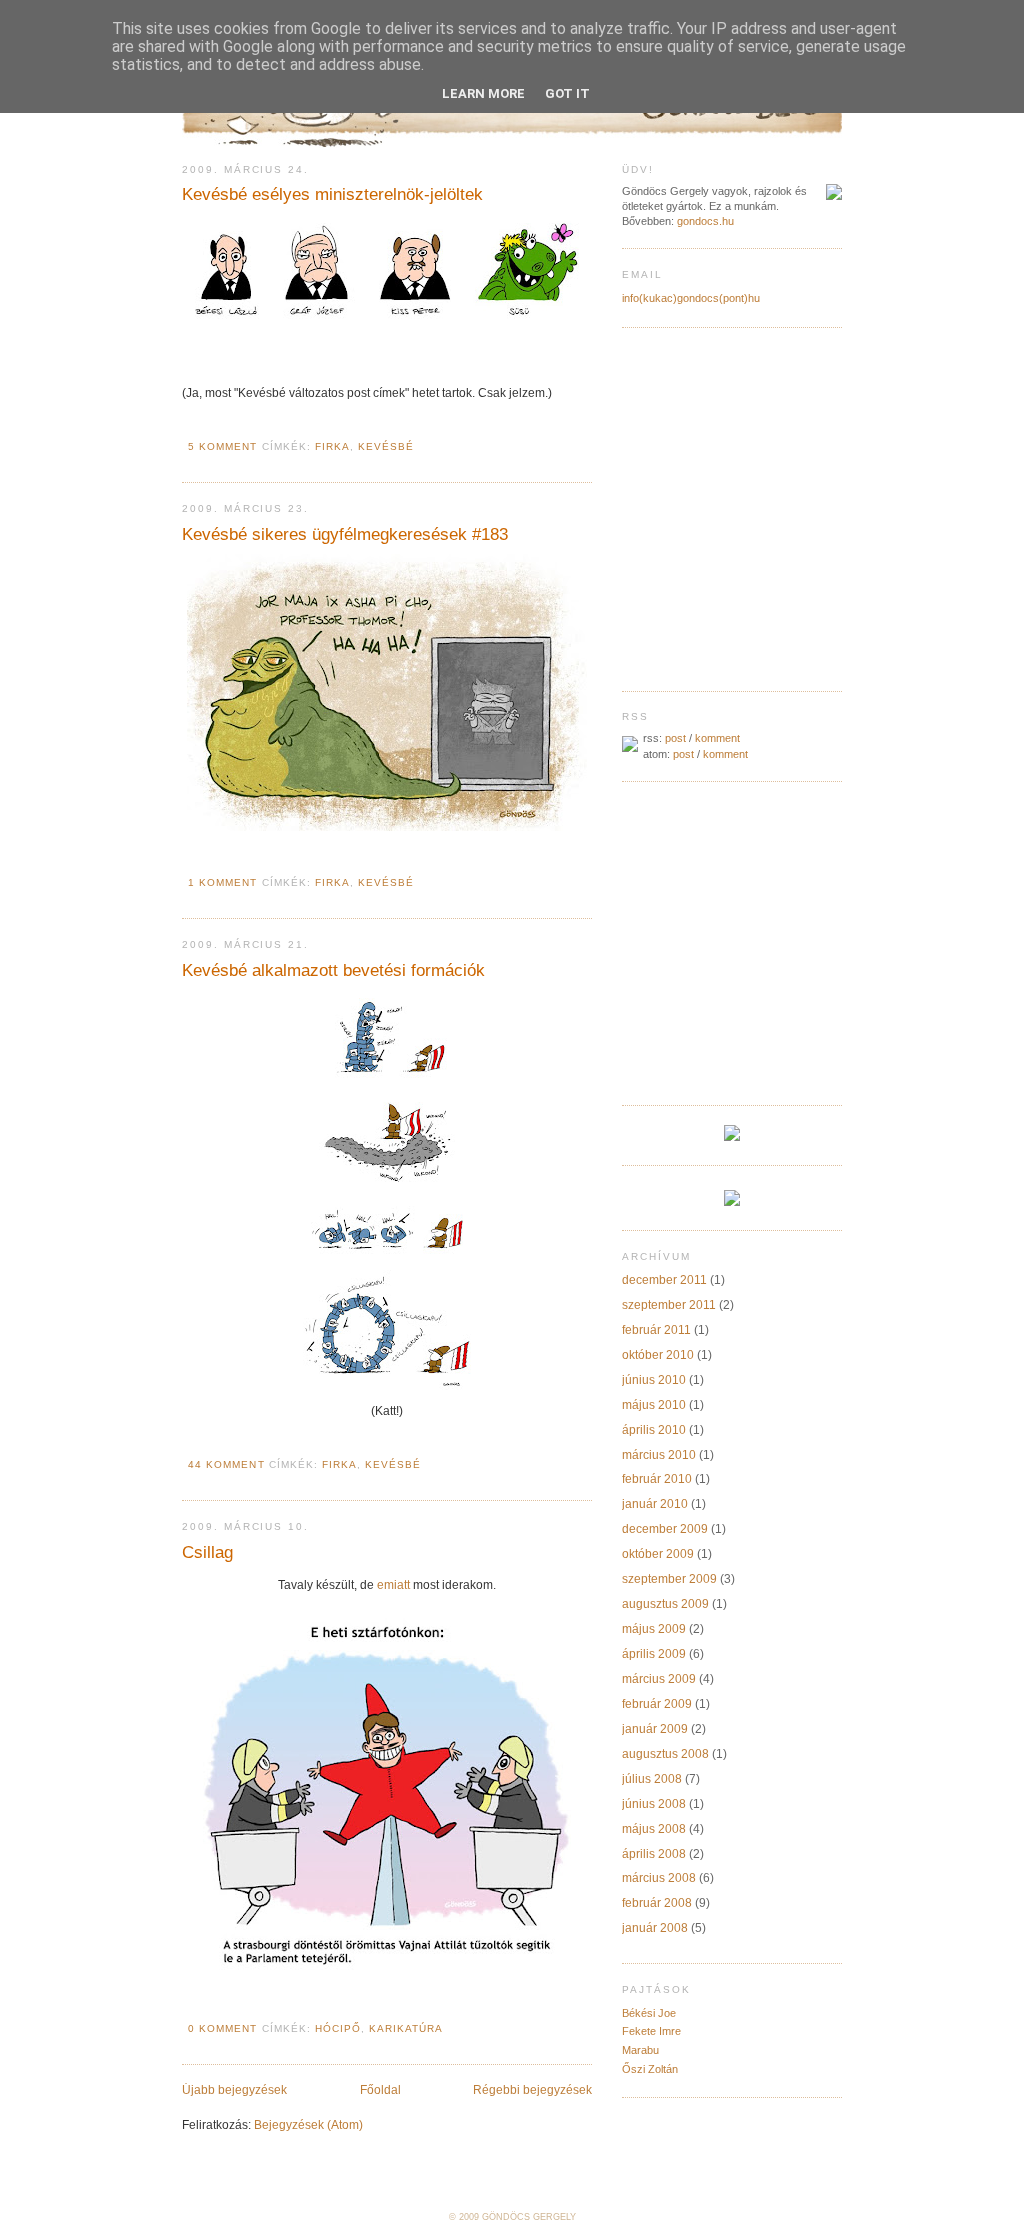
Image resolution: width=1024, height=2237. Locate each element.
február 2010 (657, 1479)
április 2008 (654, 1854)
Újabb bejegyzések (234, 2090)
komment (717, 738)
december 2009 (665, 1529)
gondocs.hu (705, 221)
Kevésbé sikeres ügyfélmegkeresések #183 (345, 534)
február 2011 (656, 1330)
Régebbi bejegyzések (532, 2090)
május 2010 (654, 1405)
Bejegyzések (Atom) (308, 2125)
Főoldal (380, 2090)
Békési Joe (649, 2013)
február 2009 (657, 1704)
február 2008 (657, 1903)
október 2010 (658, 1355)
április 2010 (654, 1430)
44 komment (226, 1464)
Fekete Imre (651, 2031)
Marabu (640, 2050)
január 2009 (655, 1729)
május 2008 (654, 1829)
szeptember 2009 (669, 1579)
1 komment (222, 882)
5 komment (222, 446)
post (675, 738)
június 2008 (654, 1804)
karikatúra (406, 2028)
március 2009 (659, 1679)
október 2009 (658, 1554)
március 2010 (659, 1455)
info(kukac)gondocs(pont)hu (691, 298)
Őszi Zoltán (650, 2069)
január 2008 (655, 1928)
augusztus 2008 (665, 1754)
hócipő (338, 2028)
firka (332, 446)
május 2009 (654, 1629)
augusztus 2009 (665, 1604)
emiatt (393, 1585)
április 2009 (654, 1654)
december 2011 (664, 1280)
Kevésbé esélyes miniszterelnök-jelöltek (332, 194)
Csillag (207, 1552)
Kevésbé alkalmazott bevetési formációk (333, 970)
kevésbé (386, 446)
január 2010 (655, 1504)
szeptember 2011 (669, 1305)
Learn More (483, 93)
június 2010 (654, 1380)
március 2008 (659, 1878)
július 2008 (652, 1779)
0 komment (222, 2028)
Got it (567, 93)
